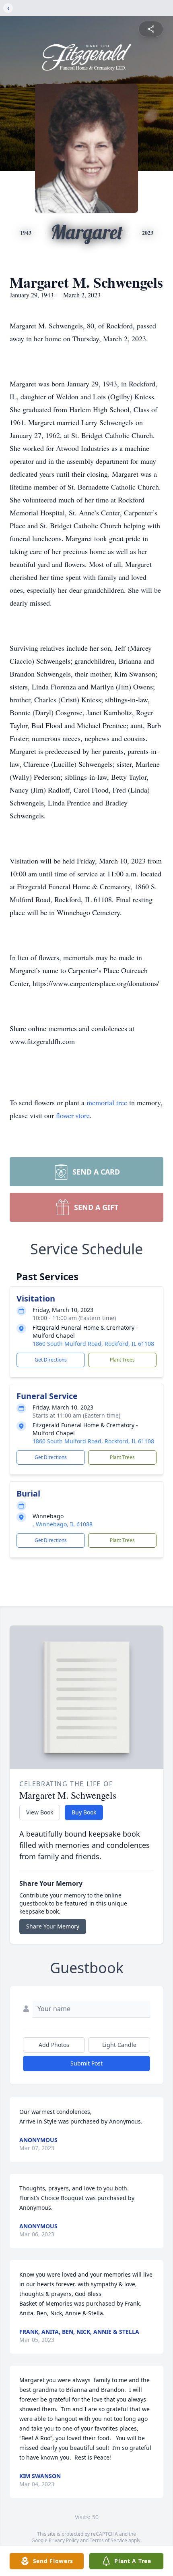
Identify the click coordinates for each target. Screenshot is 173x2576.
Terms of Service (108, 2540)
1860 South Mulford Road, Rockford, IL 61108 (93, 1344)
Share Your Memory (53, 1926)
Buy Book (84, 1812)
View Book (40, 1812)
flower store (73, 1115)
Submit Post (86, 2063)
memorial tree (107, 1102)
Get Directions (51, 1360)
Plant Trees (122, 1360)
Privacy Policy (64, 2540)
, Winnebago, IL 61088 (63, 1524)
